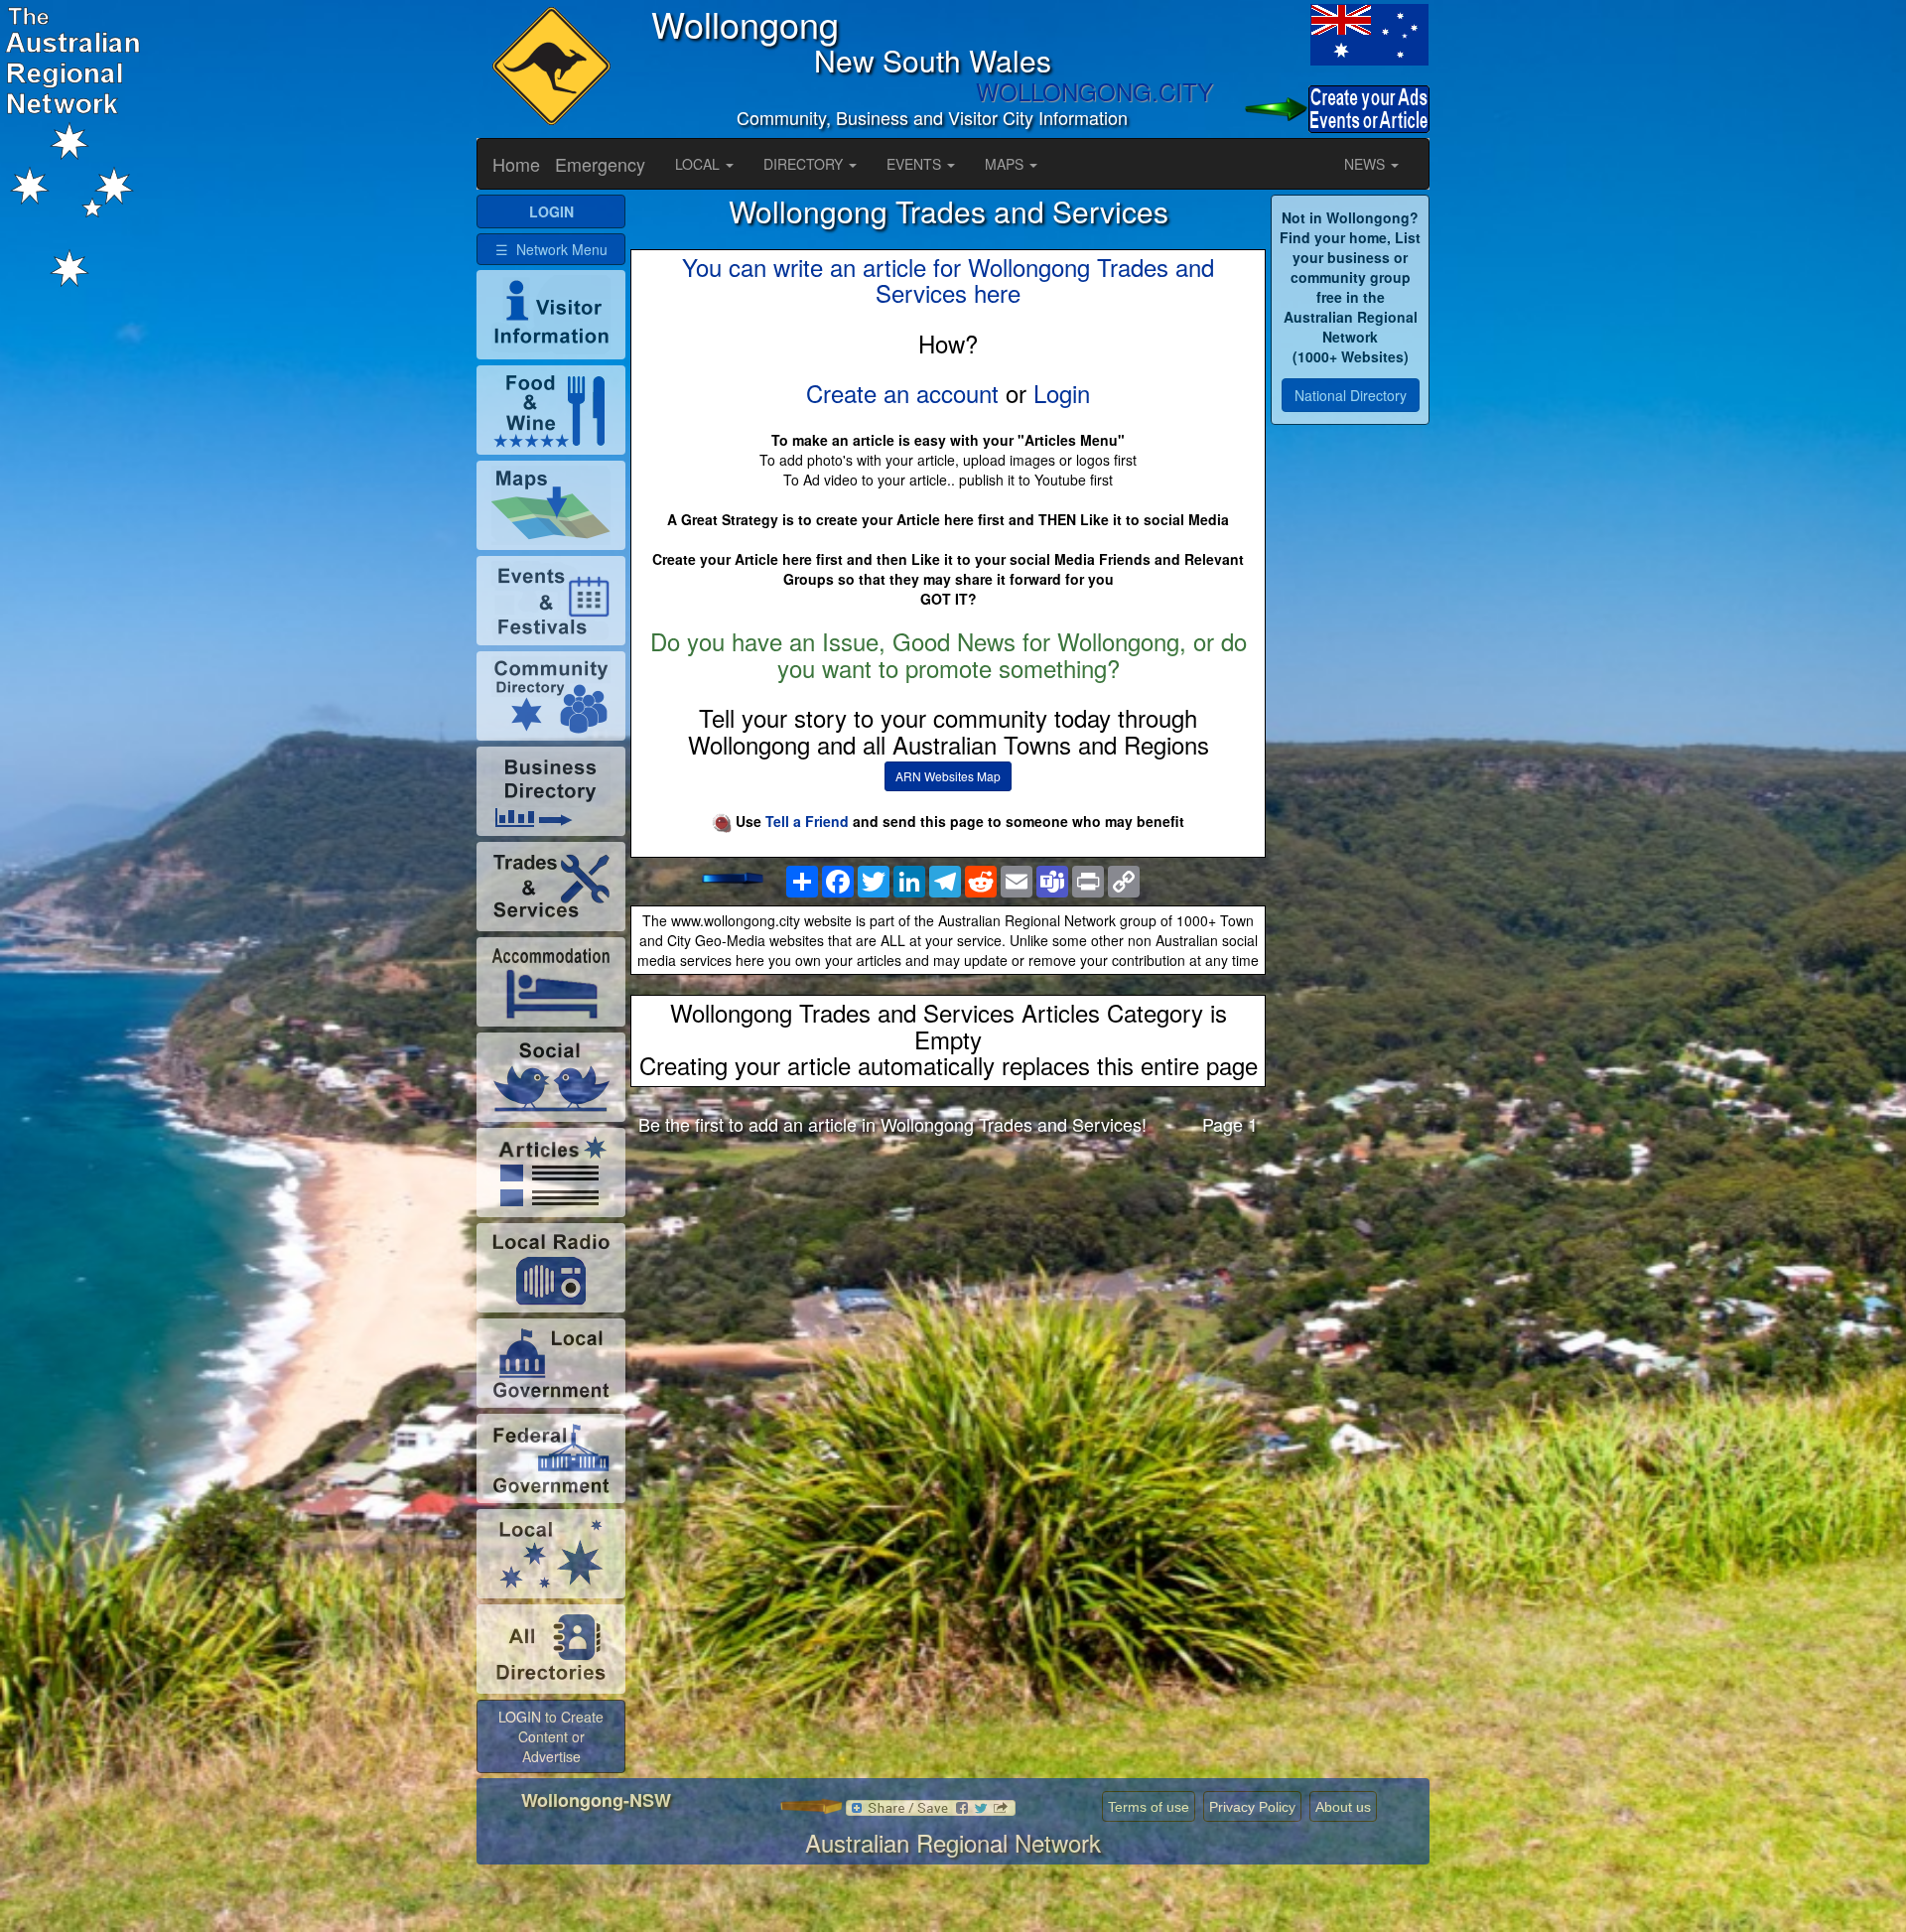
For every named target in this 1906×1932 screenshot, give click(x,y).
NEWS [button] (1366, 164)
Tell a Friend (807, 821)
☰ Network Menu (551, 249)
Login (1062, 393)
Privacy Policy (1252, 1807)
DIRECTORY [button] (805, 164)
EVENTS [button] (916, 164)
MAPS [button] (1006, 164)
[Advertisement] (948, 1308)
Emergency (600, 164)
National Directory (1351, 395)
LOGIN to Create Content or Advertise (551, 1736)
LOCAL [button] (699, 164)
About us (1343, 1807)
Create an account (902, 393)
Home (516, 164)
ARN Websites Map (948, 776)
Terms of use (1149, 1807)
